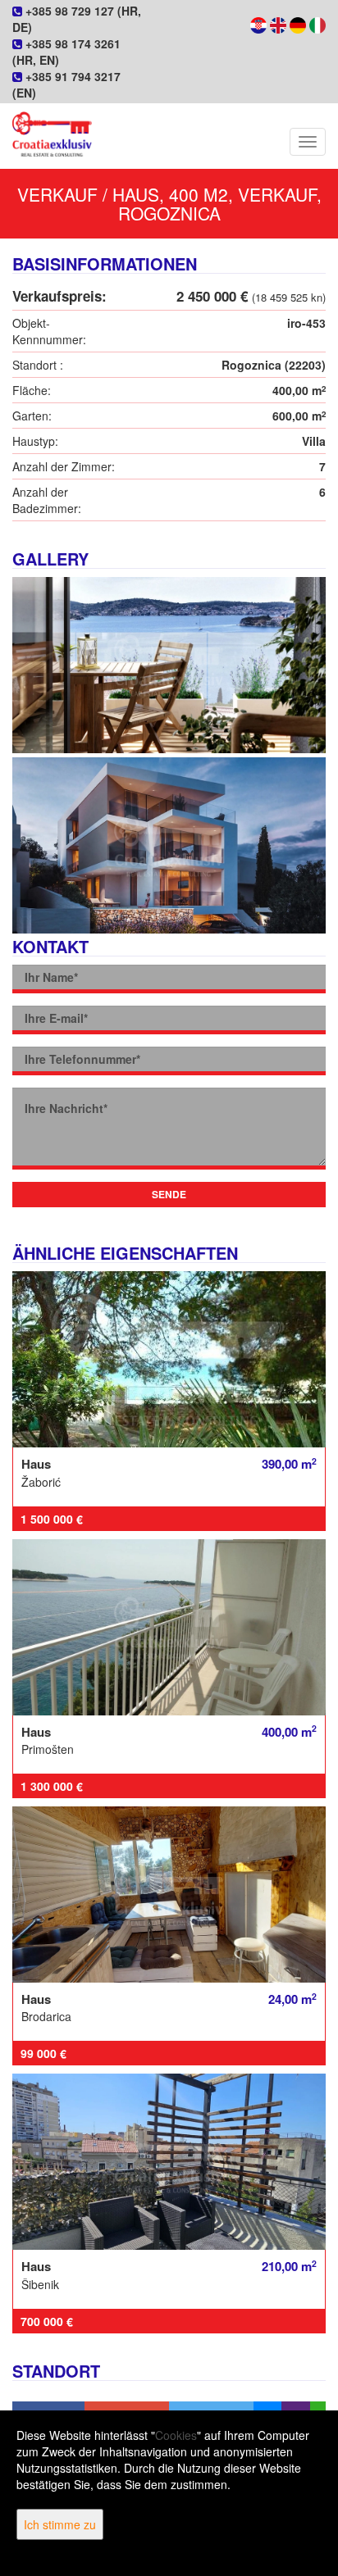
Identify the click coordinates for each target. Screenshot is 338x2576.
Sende (169, 1194)
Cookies (176, 2435)
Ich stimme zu (60, 2524)
